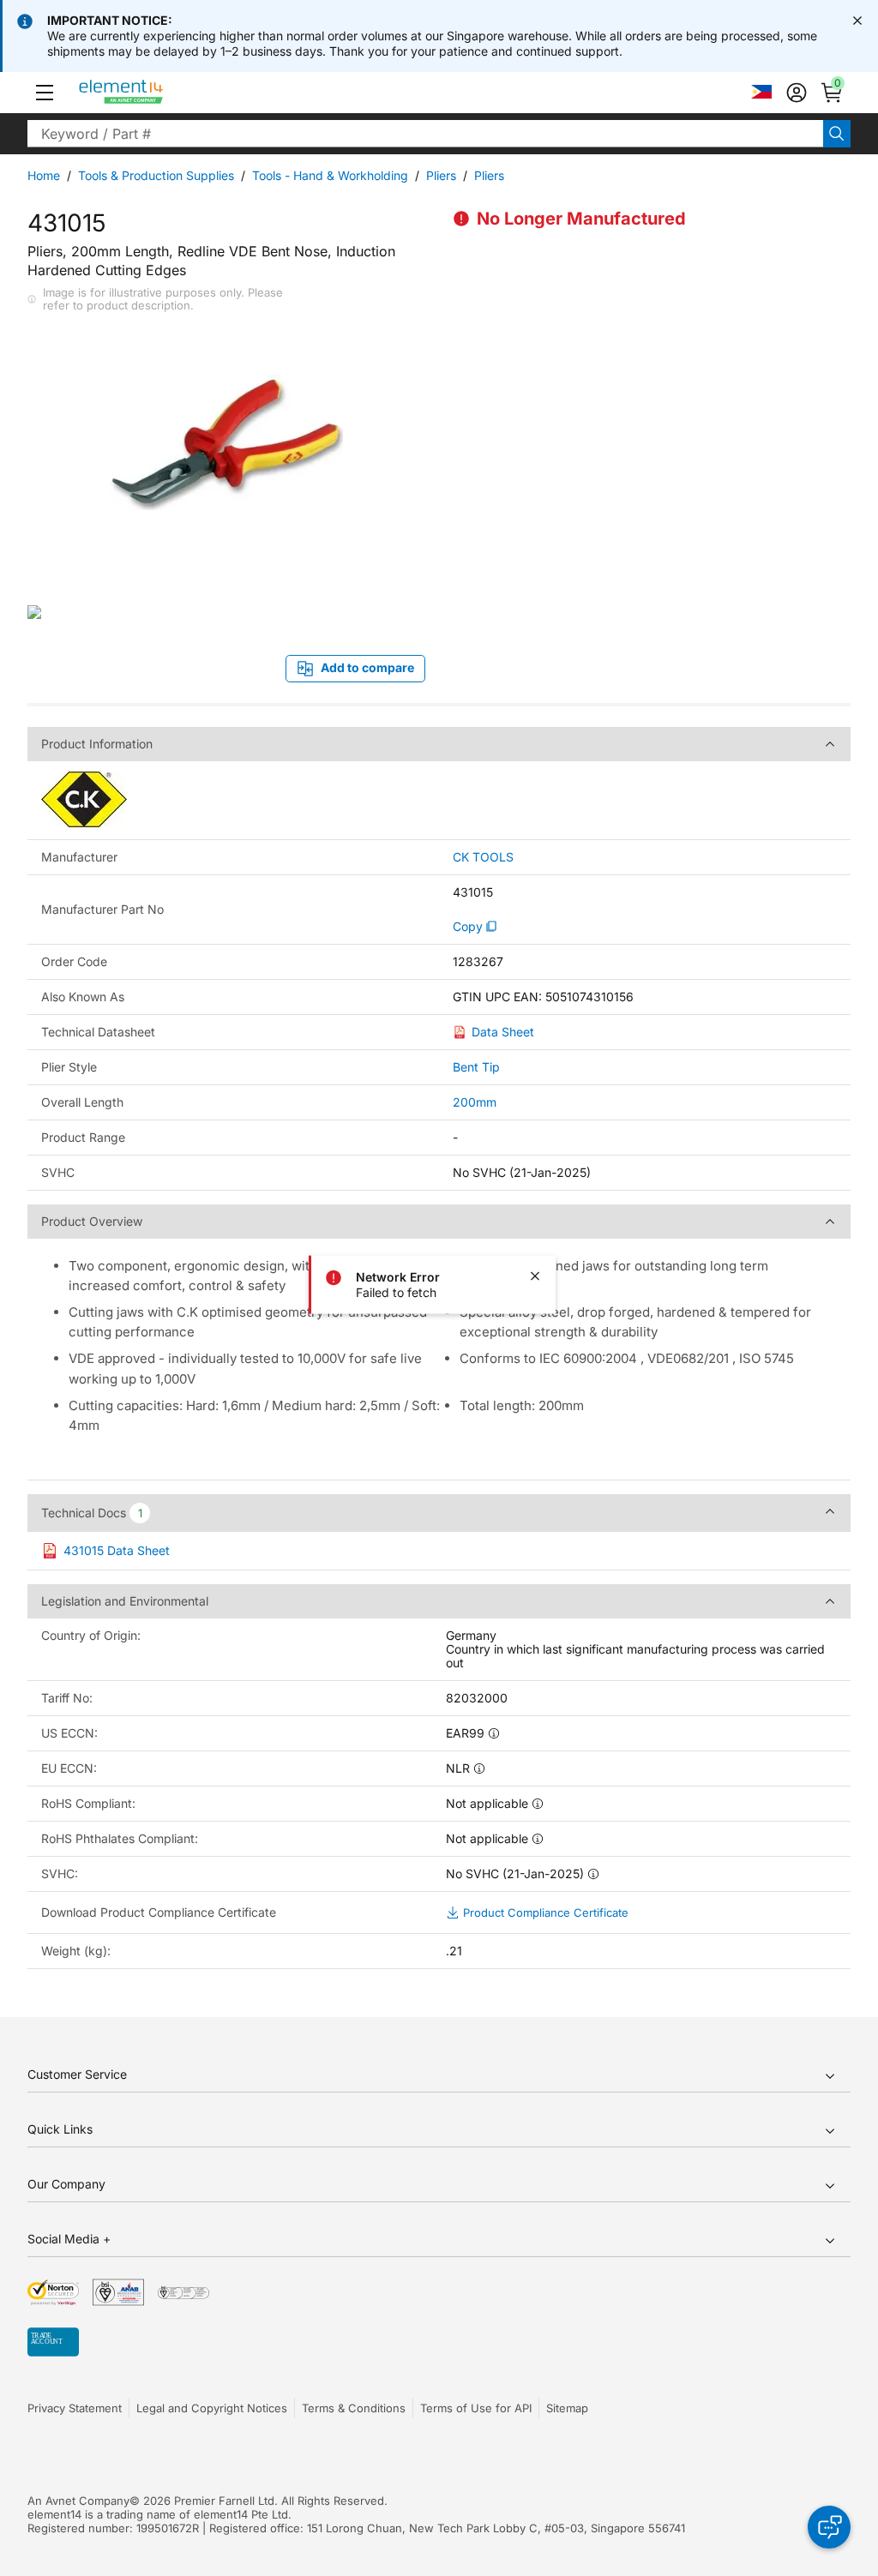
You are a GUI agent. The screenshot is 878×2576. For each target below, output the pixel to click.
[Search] (837, 134)
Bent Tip (476, 1067)
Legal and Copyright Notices (212, 2408)
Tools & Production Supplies (156, 175)
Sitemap (567, 2408)
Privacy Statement (75, 2408)
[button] (45, 93)
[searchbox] (425, 134)
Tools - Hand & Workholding (330, 175)
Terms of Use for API (476, 2408)
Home (44, 175)
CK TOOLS (483, 857)
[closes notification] (857, 21)
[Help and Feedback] (829, 2527)
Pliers (441, 175)
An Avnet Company (78, 2501)
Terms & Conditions (354, 2408)
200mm (475, 1102)
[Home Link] (153, 93)
